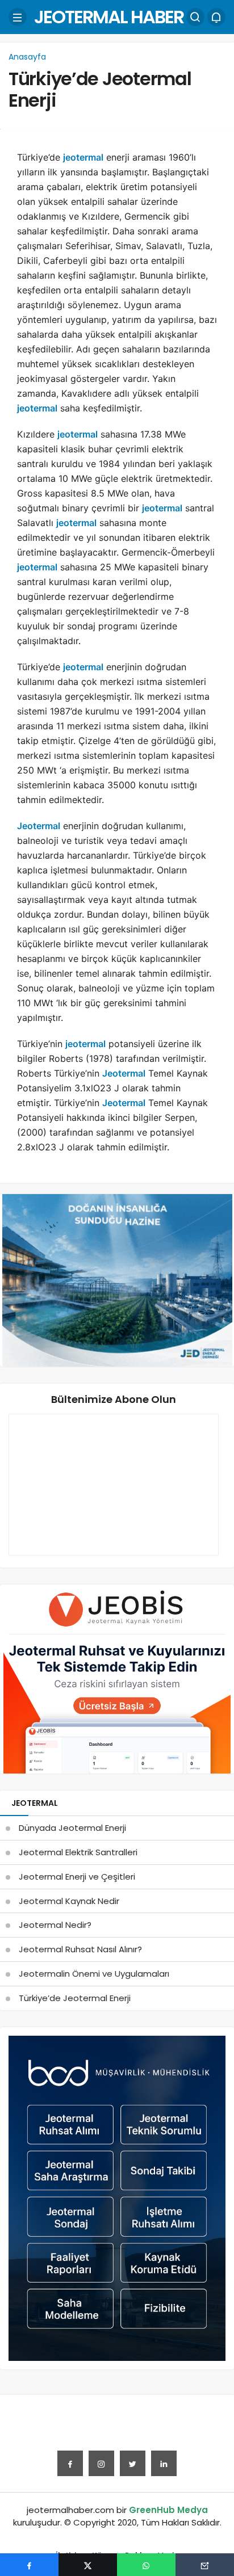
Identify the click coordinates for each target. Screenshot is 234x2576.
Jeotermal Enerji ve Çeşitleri (77, 1877)
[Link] (164, 2463)
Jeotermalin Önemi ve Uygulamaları (94, 1974)
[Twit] (133, 2463)
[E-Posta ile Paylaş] (205, 2565)
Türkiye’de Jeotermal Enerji (100, 89)
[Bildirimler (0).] (216, 17)
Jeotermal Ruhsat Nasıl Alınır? (80, 1949)
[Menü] (18, 17)
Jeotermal (39, 826)
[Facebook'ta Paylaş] (29, 2565)
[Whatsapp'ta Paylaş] (146, 2565)
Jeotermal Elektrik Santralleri (78, 1852)
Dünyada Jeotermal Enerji (72, 1828)
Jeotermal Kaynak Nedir (69, 1901)
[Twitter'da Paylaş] (88, 2565)
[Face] (70, 2463)
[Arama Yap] (195, 17)
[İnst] (101, 2463)
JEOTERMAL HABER (109, 17)
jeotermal (83, 157)
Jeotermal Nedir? (55, 1925)
